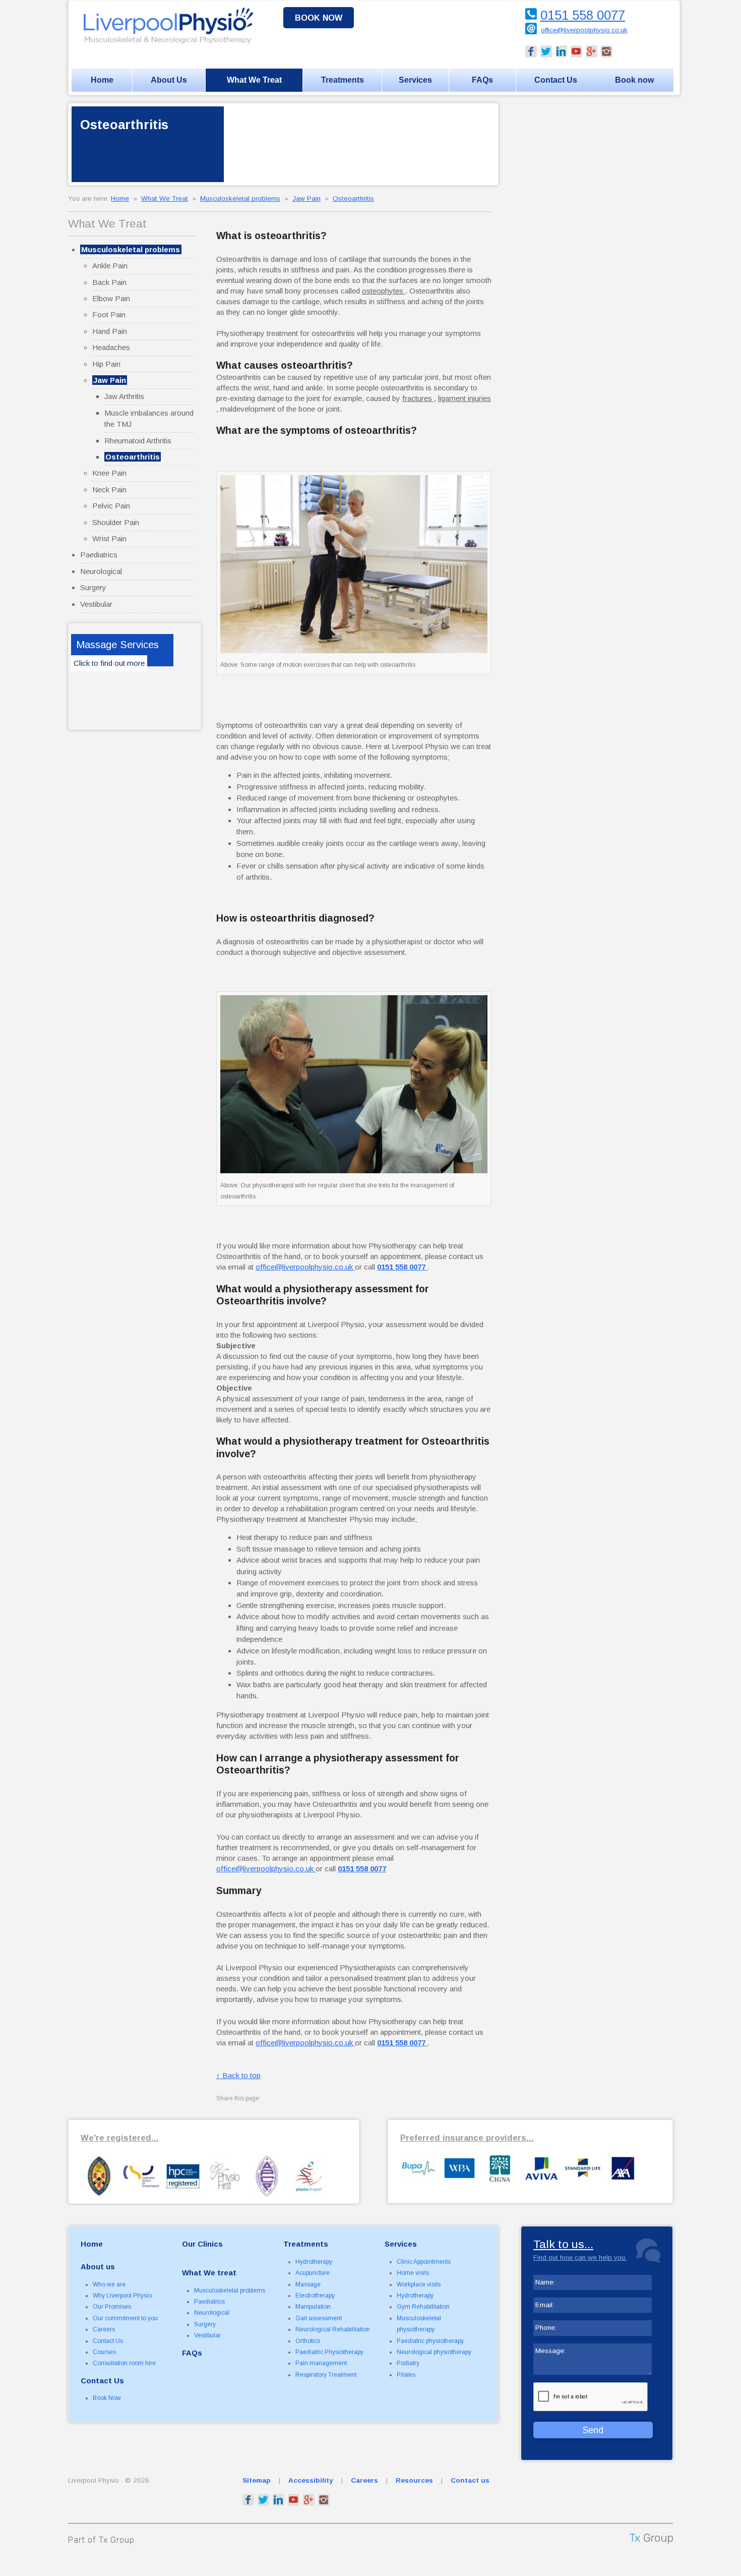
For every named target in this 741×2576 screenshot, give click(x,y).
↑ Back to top (238, 2075)
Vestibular (96, 604)
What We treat (209, 2273)
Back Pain (109, 282)
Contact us (470, 2480)
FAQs (482, 80)
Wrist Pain (109, 538)
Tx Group (117, 2540)
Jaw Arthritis (124, 396)
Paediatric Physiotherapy (329, 2352)
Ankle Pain (110, 266)
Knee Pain (109, 473)
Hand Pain (110, 331)
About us (98, 2267)
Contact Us (556, 80)
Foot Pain (109, 314)
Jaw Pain (306, 198)
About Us (169, 80)
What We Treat (254, 80)
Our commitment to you (125, 2318)
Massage (308, 2284)
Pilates (406, 2375)
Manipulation (313, 2307)
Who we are (109, 2284)
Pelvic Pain (111, 506)
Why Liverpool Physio (122, 2296)
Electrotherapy (315, 2296)
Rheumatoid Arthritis (138, 441)
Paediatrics (99, 555)
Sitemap (257, 2480)
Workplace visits (419, 2284)
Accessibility (311, 2480)
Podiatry (408, 2363)
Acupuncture (313, 2273)
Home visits (413, 2273)
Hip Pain (106, 364)
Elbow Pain (111, 298)
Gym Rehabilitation (423, 2307)
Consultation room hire (124, 2363)
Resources (414, 2480)
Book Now (107, 2398)
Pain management (321, 2363)
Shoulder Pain (116, 522)
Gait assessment (319, 2318)
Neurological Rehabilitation (333, 2329)
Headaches (111, 347)
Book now (319, 18)
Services (415, 80)
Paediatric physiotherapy (430, 2341)
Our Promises (112, 2307)
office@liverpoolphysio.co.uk (584, 30)
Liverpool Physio (94, 2480)
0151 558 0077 (583, 15)
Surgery (93, 587)
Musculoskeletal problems (240, 198)
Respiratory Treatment (326, 2375)
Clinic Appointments (424, 2262)
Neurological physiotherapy (434, 2352)
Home (102, 80)
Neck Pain (109, 490)
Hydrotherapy (314, 2262)
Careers (104, 2329)
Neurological (101, 571)
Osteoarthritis (353, 198)
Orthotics (308, 2341)
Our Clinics (202, 2244)
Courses (104, 2352)
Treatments (343, 80)
